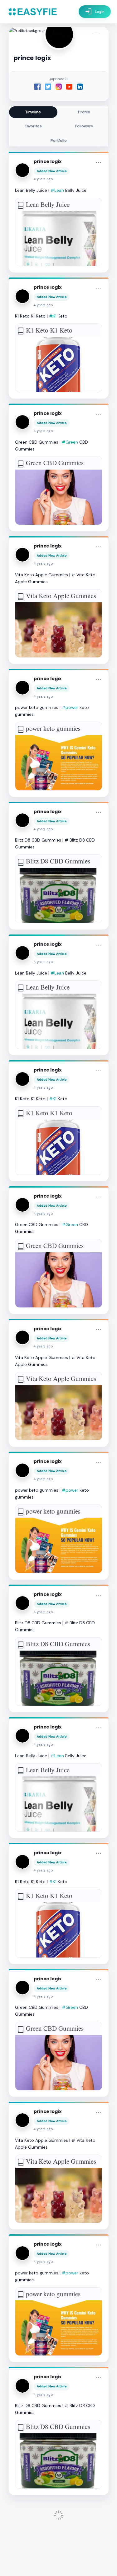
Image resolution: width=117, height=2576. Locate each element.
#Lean (57, 190)
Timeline (33, 112)
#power (70, 707)
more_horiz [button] (99, 162)
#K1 (53, 316)
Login (95, 12)
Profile (84, 112)
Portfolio (59, 140)
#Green (70, 442)
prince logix (48, 161)
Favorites (33, 126)
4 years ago (43, 179)
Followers (84, 126)
